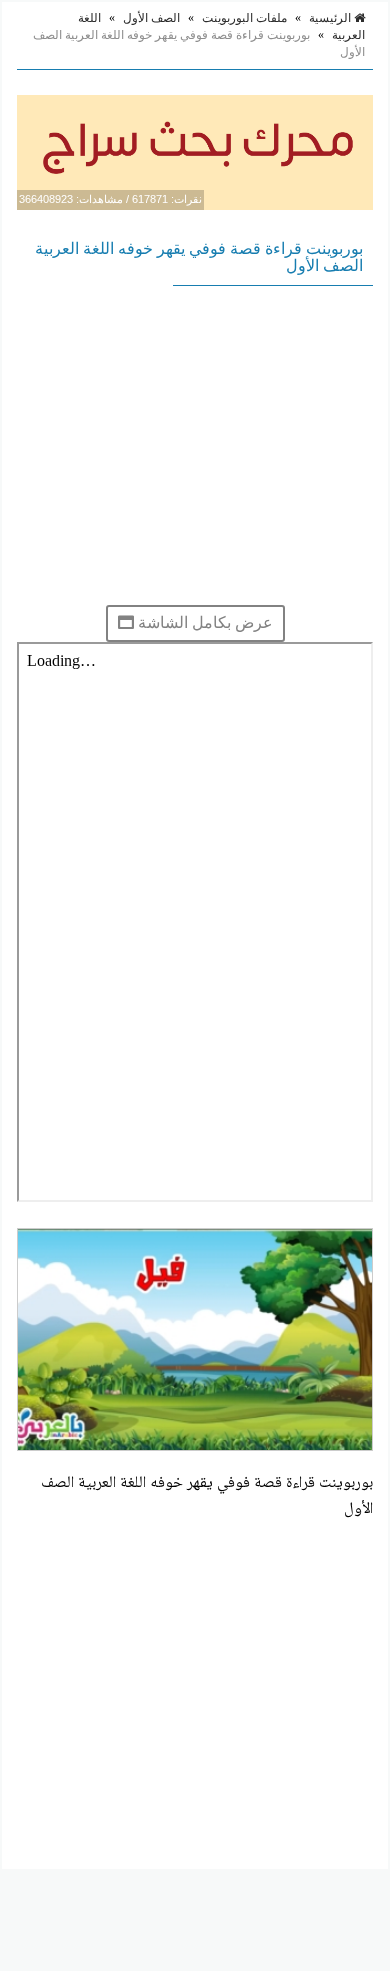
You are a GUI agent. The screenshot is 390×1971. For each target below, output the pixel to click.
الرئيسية (331, 18)
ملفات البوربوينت (244, 18)
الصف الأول (151, 18)
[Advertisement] (195, 445)
